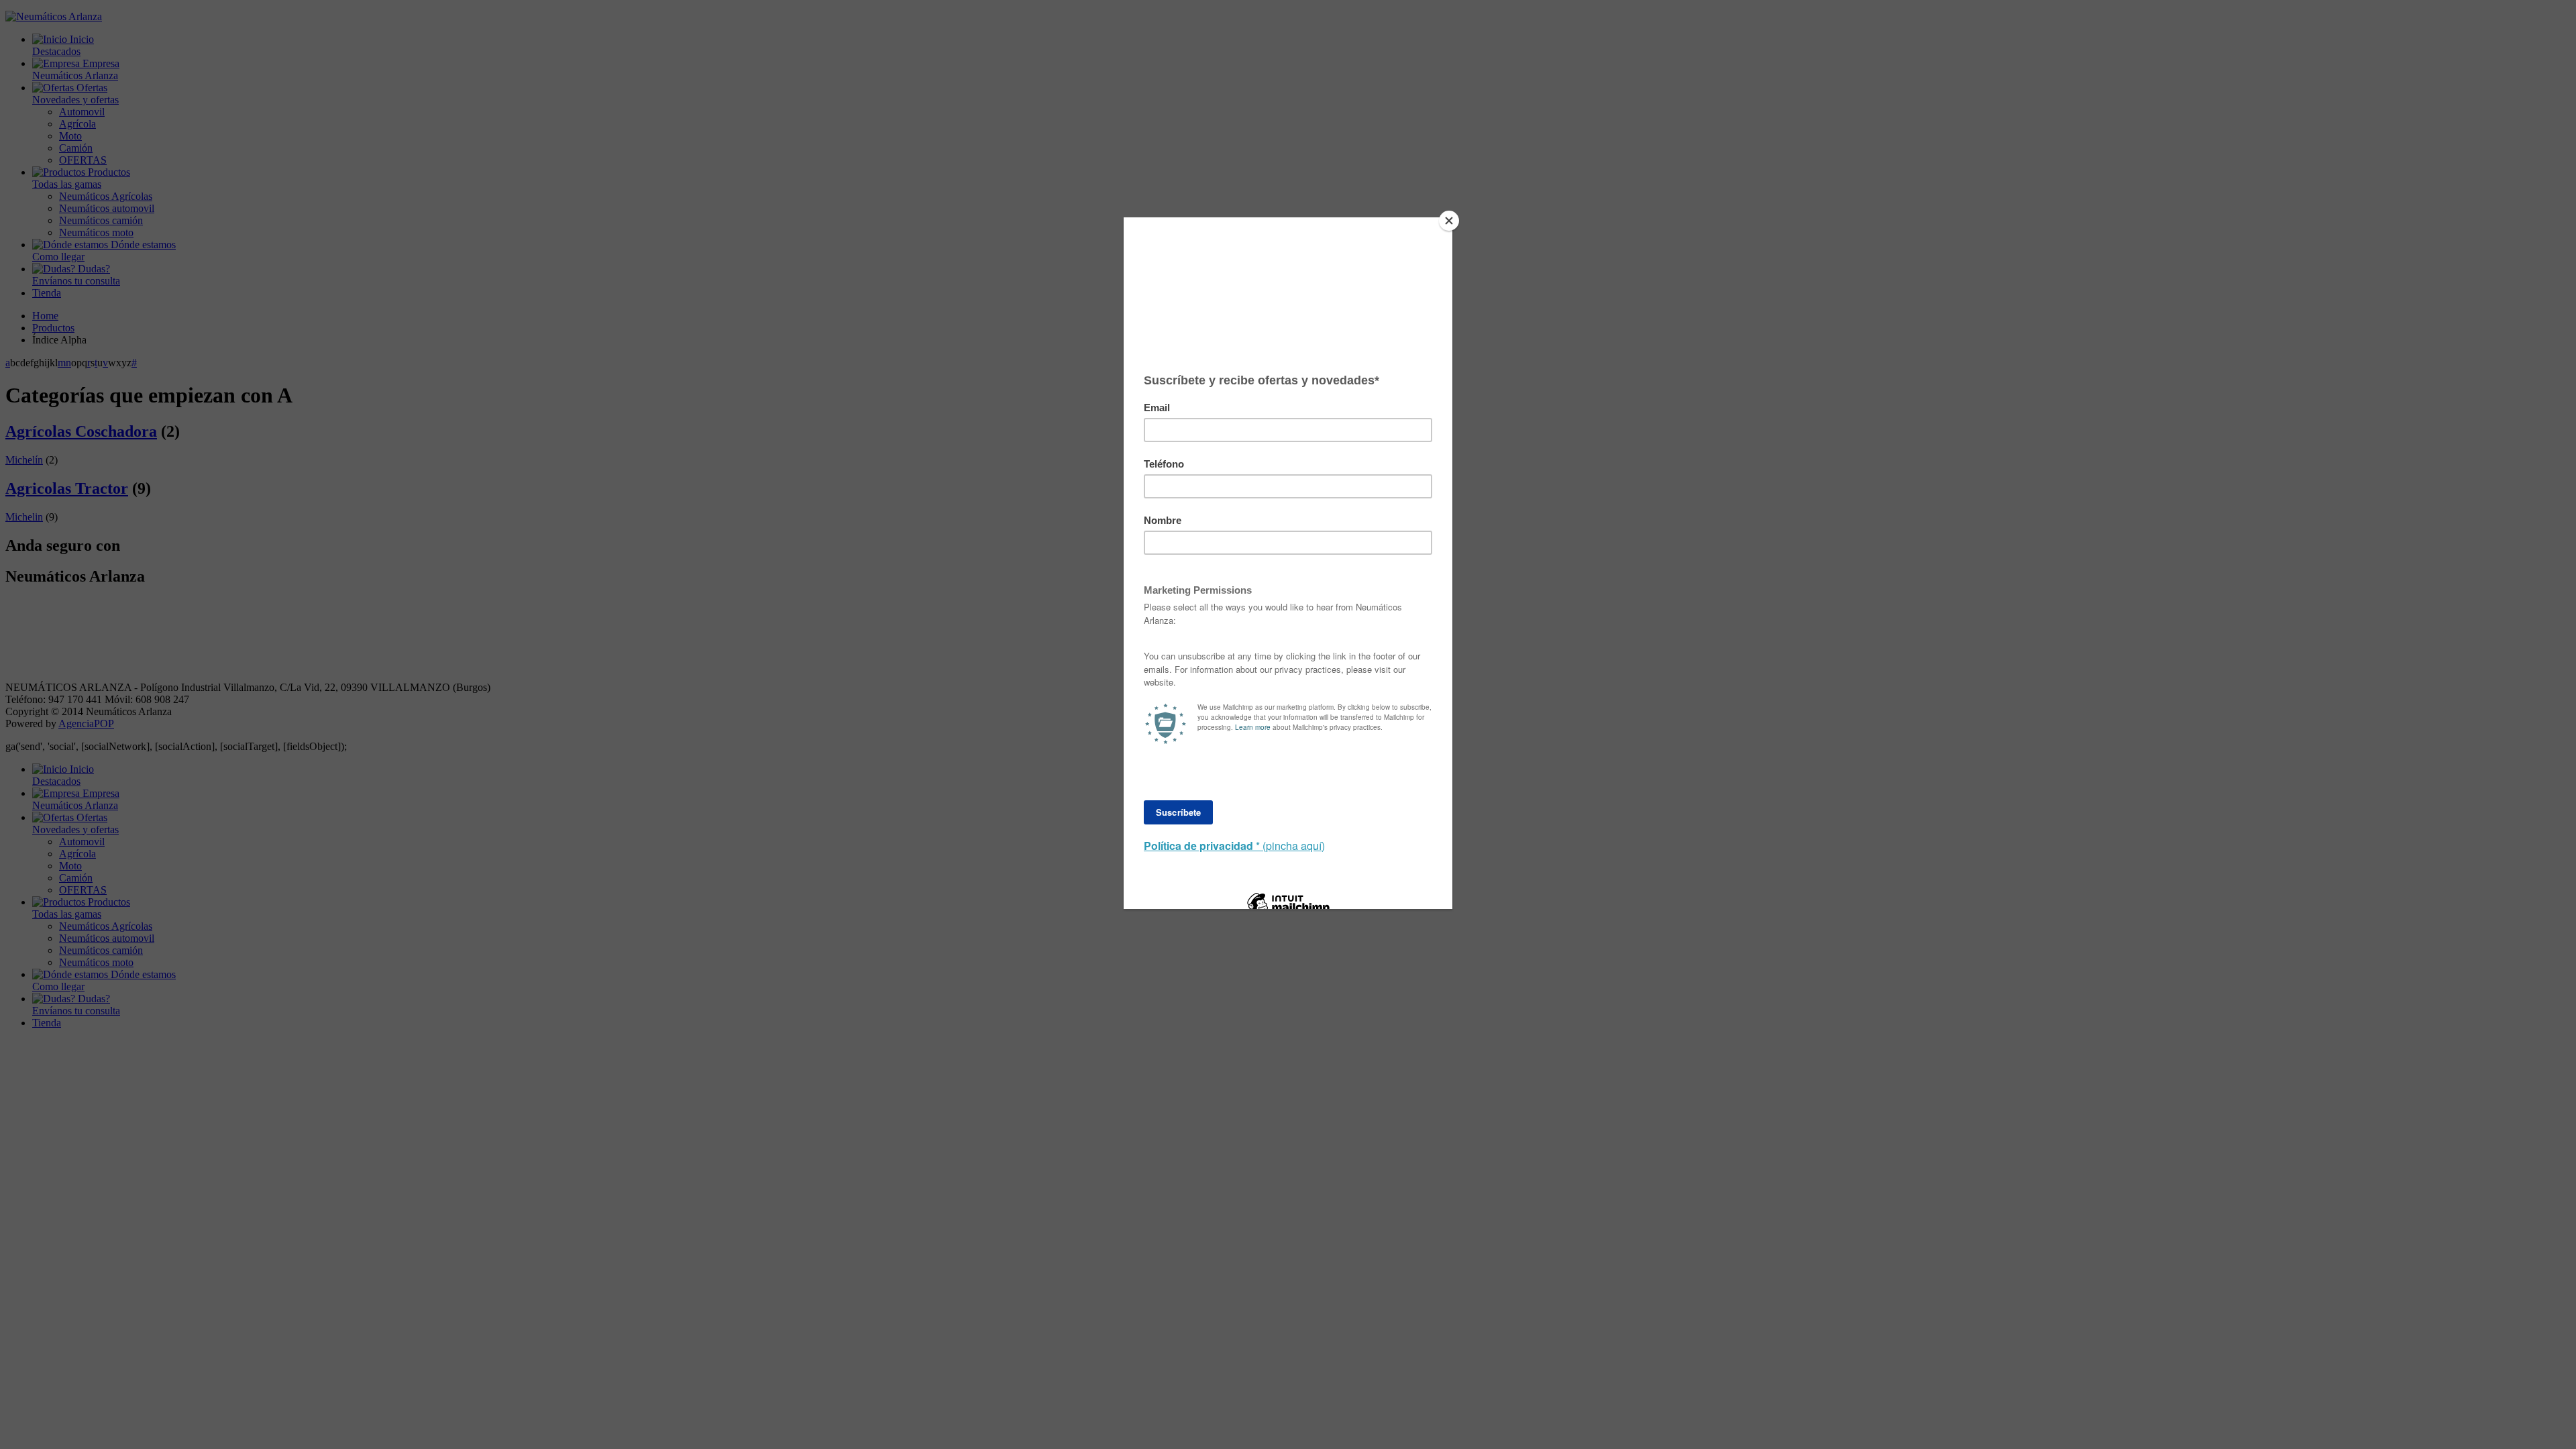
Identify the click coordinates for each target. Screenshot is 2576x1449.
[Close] (1449, 221)
